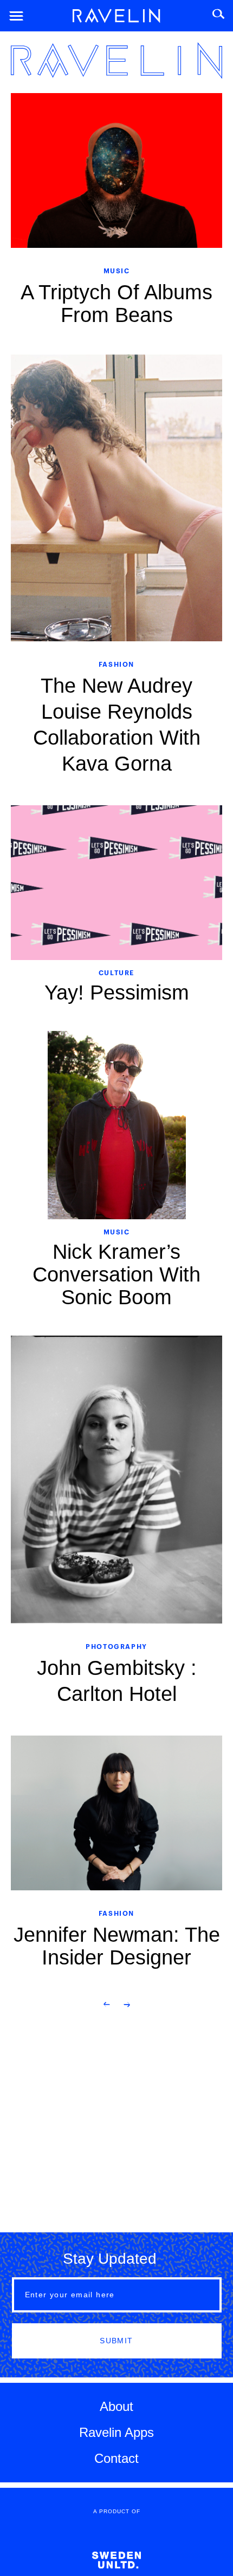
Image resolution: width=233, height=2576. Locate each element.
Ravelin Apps (116, 2432)
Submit (116, 2341)
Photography (116, 1646)
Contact (116, 2458)
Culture (116, 972)
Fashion (116, 664)
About (116, 2406)
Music (117, 270)
